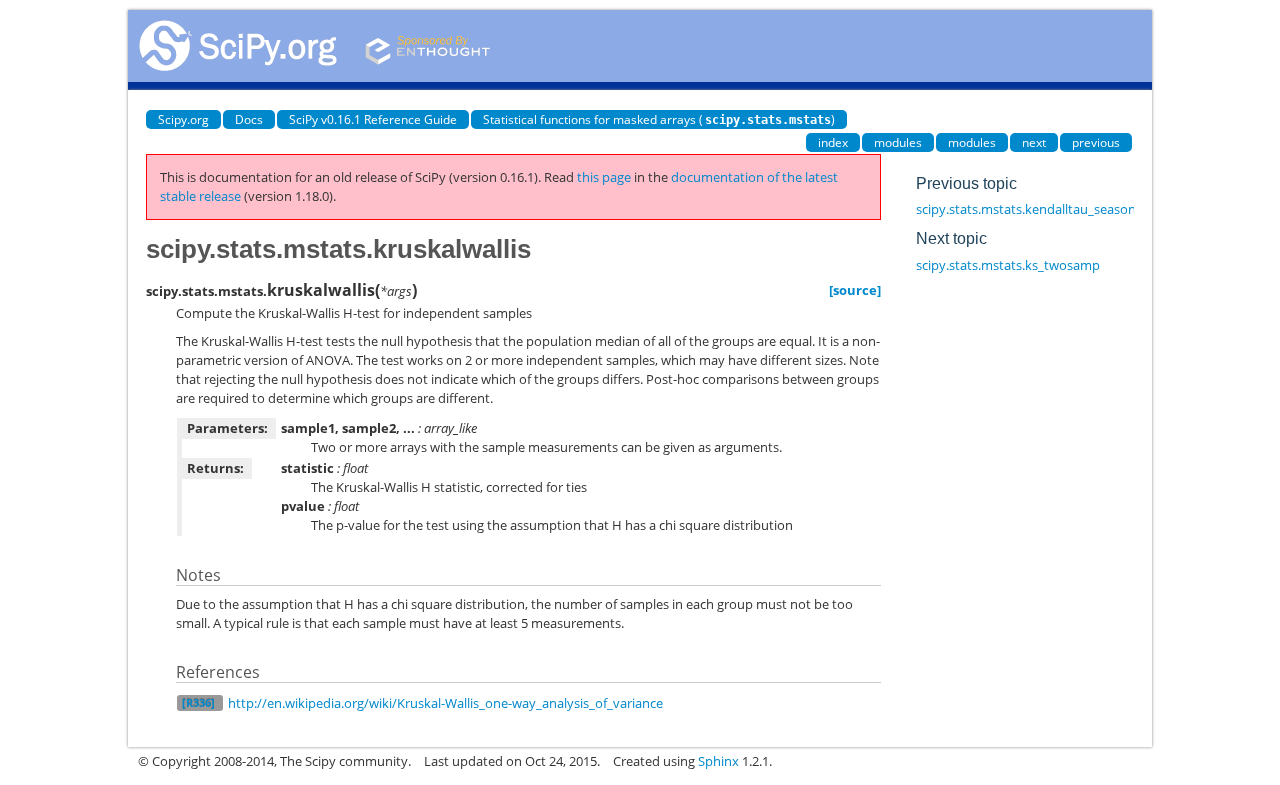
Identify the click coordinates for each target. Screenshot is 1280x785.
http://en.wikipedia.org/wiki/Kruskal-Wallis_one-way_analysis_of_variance (445, 703)
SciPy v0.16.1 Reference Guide (373, 119)
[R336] (198, 702)
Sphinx (718, 761)
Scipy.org (183, 119)
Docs (249, 119)
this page (604, 177)
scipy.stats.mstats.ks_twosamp (1008, 265)
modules (898, 142)
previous (1096, 142)
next (1034, 142)
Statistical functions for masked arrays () (659, 119)
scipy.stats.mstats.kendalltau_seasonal (1031, 209)
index (833, 142)
